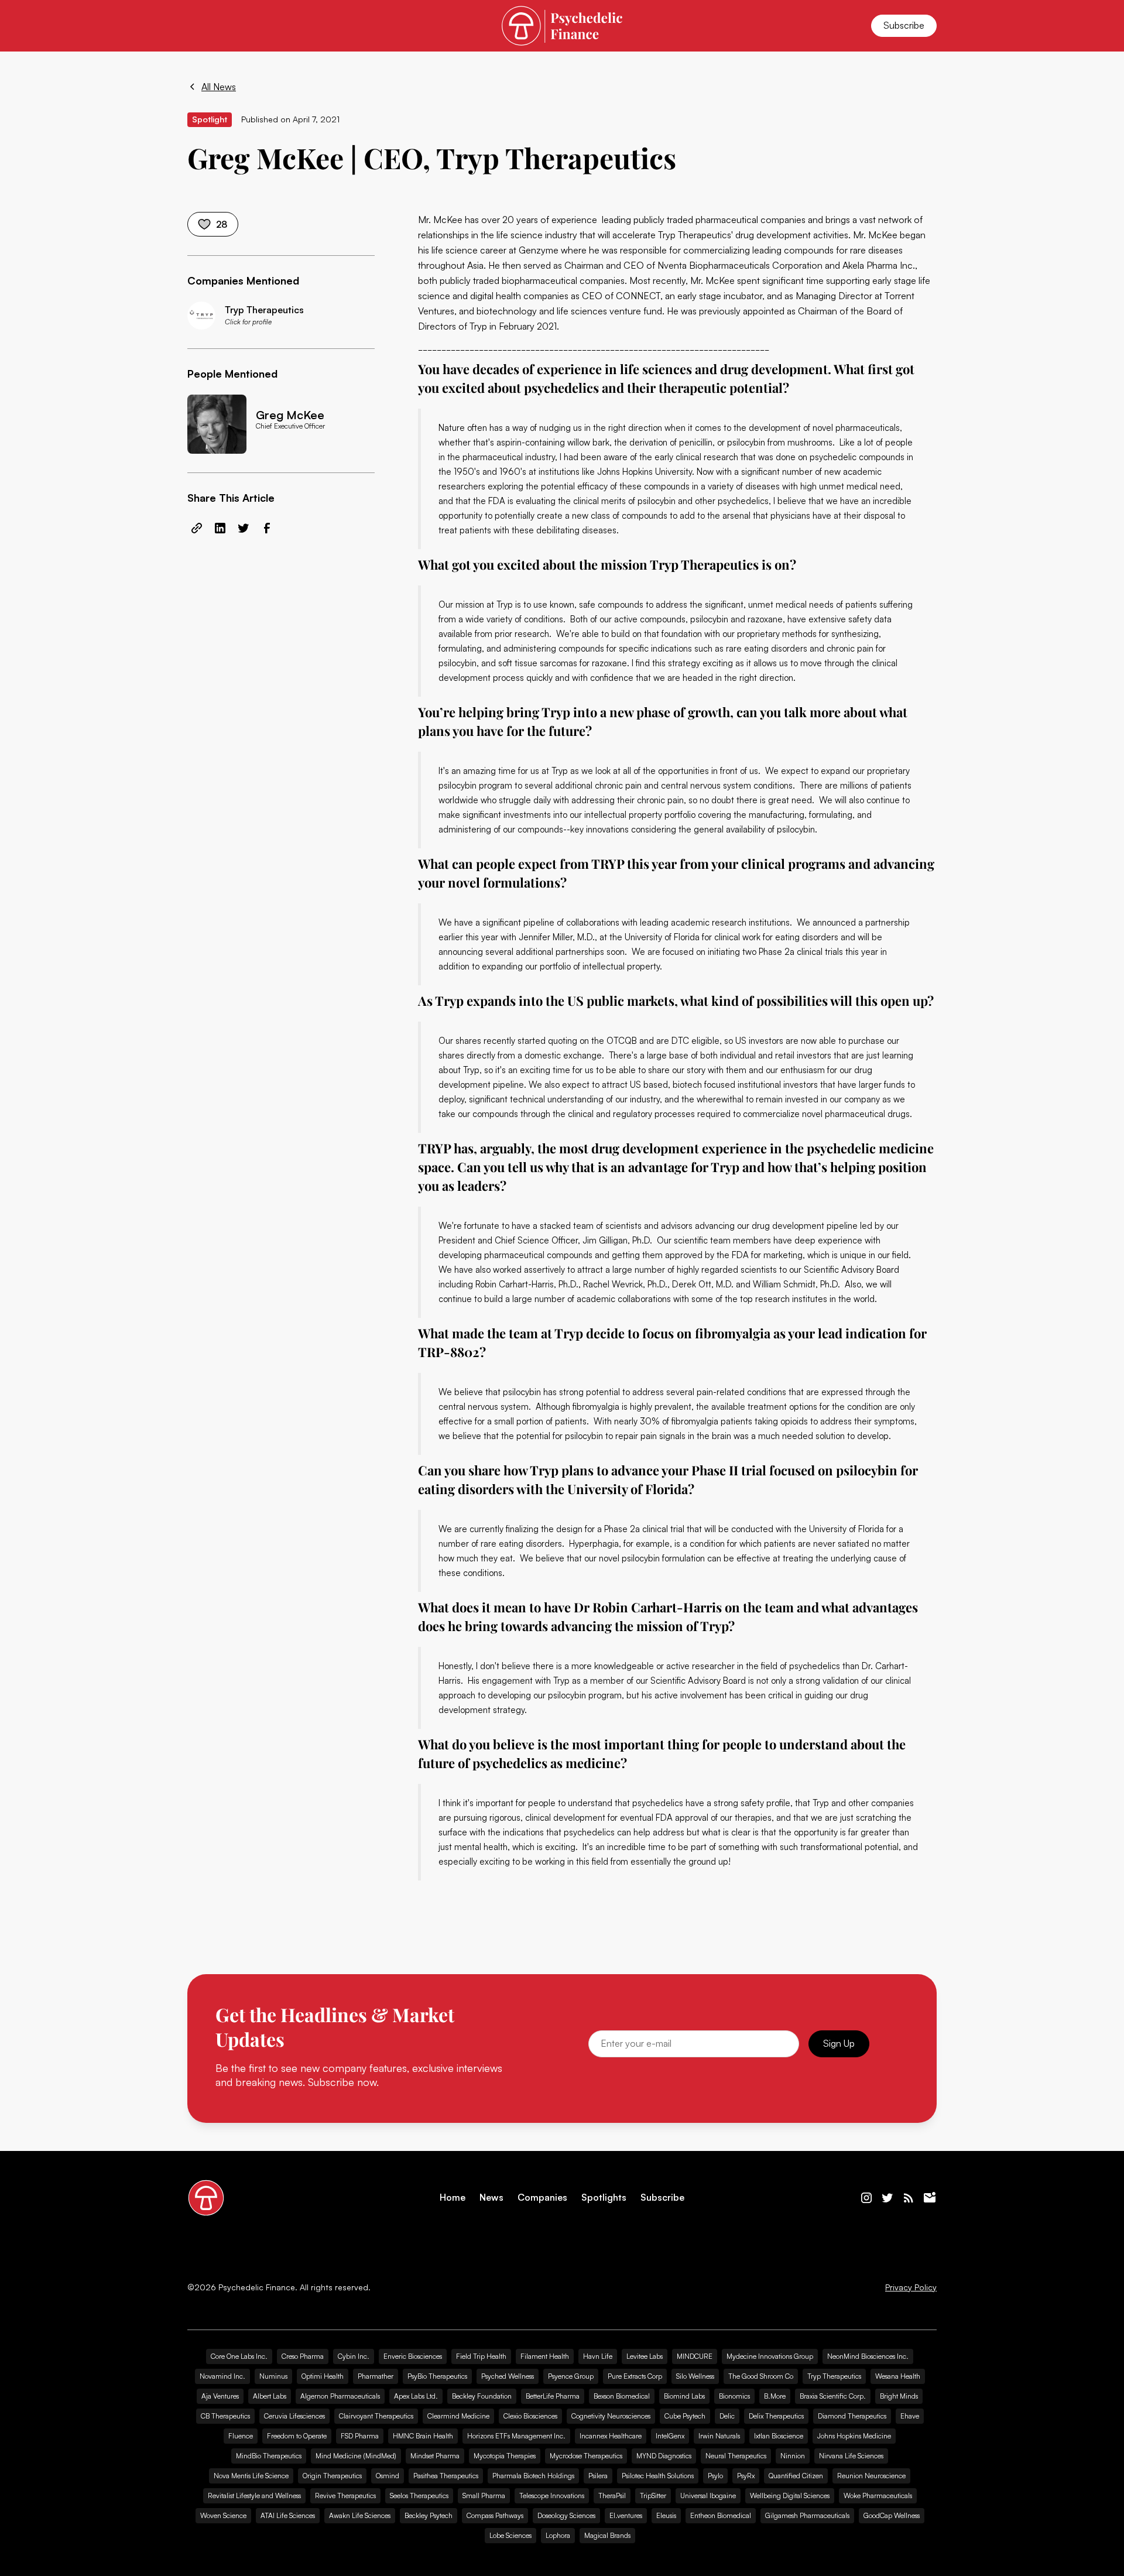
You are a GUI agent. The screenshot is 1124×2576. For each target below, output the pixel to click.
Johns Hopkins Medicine (854, 2436)
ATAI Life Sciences (288, 2515)
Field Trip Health (481, 2356)
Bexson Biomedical (622, 2396)
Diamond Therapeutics (852, 2416)
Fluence (241, 2436)
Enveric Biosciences (413, 2356)
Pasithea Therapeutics (446, 2476)
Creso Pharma (303, 2356)
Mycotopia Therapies (505, 2456)
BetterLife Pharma (553, 2396)
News (491, 2198)
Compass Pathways (495, 2515)
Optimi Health (323, 2376)
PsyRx (746, 2476)
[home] (562, 25)
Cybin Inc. (354, 2356)
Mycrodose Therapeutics (586, 2456)
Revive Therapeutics (345, 2495)
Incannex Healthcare (611, 2436)
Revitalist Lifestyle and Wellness (254, 2495)
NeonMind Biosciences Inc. (868, 2356)
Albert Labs (270, 2396)
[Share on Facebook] (267, 528)
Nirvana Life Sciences (851, 2456)
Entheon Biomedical (721, 2515)
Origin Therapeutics (332, 2476)
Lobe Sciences (510, 2535)
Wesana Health (898, 2376)
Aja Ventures (220, 2396)
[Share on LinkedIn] (220, 528)
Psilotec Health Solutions (658, 2476)
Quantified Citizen (796, 2476)
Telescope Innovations (552, 2495)
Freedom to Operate (297, 2436)
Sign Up (839, 2043)
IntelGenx (670, 2436)
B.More (775, 2396)
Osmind (388, 2476)
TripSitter (653, 2495)
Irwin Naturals (719, 2436)
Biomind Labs (684, 2396)
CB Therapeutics (225, 2416)
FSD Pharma (360, 2436)
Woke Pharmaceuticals (878, 2495)
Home (453, 2198)
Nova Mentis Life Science (251, 2476)
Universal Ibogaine (708, 2495)
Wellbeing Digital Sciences (790, 2495)
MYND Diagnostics (664, 2456)
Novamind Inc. (222, 2376)
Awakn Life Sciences (360, 2515)
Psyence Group (571, 2376)
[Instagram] (866, 2198)
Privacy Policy (911, 2287)
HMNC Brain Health (423, 2436)
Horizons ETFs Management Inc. (516, 2436)
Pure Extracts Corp (635, 2376)
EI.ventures (626, 2515)
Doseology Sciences (566, 2515)
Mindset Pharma (435, 2456)
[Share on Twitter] (244, 528)
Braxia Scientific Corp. (833, 2396)
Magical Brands (607, 2535)
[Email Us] (930, 2198)
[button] (201, 26)
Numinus (273, 2376)
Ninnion (793, 2456)
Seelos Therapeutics (419, 2495)
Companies (542, 2198)
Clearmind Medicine (458, 2416)
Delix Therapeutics (776, 2416)
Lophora (558, 2535)
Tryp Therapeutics (695, 235)
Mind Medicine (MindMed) (356, 2456)
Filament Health (545, 2356)
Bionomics (734, 2396)
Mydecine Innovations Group (770, 2356)
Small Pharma (484, 2495)
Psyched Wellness (508, 2376)
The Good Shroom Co (761, 2376)
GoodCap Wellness (892, 2515)
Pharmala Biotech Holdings (533, 2476)
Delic (727, 2416)
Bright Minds (899, 2396)
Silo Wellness (695, 2376)
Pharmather (376, 2376)
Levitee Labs (645, 2356)
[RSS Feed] (909, 2198)
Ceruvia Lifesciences (294, 2416)
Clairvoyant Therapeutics (376, 2416)
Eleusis (666, 2515)
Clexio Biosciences (530, 2416)
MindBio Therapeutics (269, 2456)
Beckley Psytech (429, 2515)
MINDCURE (695, 2356)
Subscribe (904, 25)
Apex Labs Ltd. (416, 2396)
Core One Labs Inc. (239, 2356)
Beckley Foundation (482, 2396)
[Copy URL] (197, 528)
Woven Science (223, 2515)
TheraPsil (612, 2495)
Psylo (715, 2476)
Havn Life (598, 2356)
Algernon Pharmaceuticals (340, 2396)
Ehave (910, 2416)
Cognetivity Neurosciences (611, 2416)
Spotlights (604, 2198)
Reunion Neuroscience (871, 2476)
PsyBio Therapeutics (437, 2376)
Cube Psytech (685, 2416)
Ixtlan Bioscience (779, 2436)
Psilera (598, 2476)
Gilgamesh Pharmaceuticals (807, 2515)
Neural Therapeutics (736, 2456)
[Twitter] (887, 2198)
